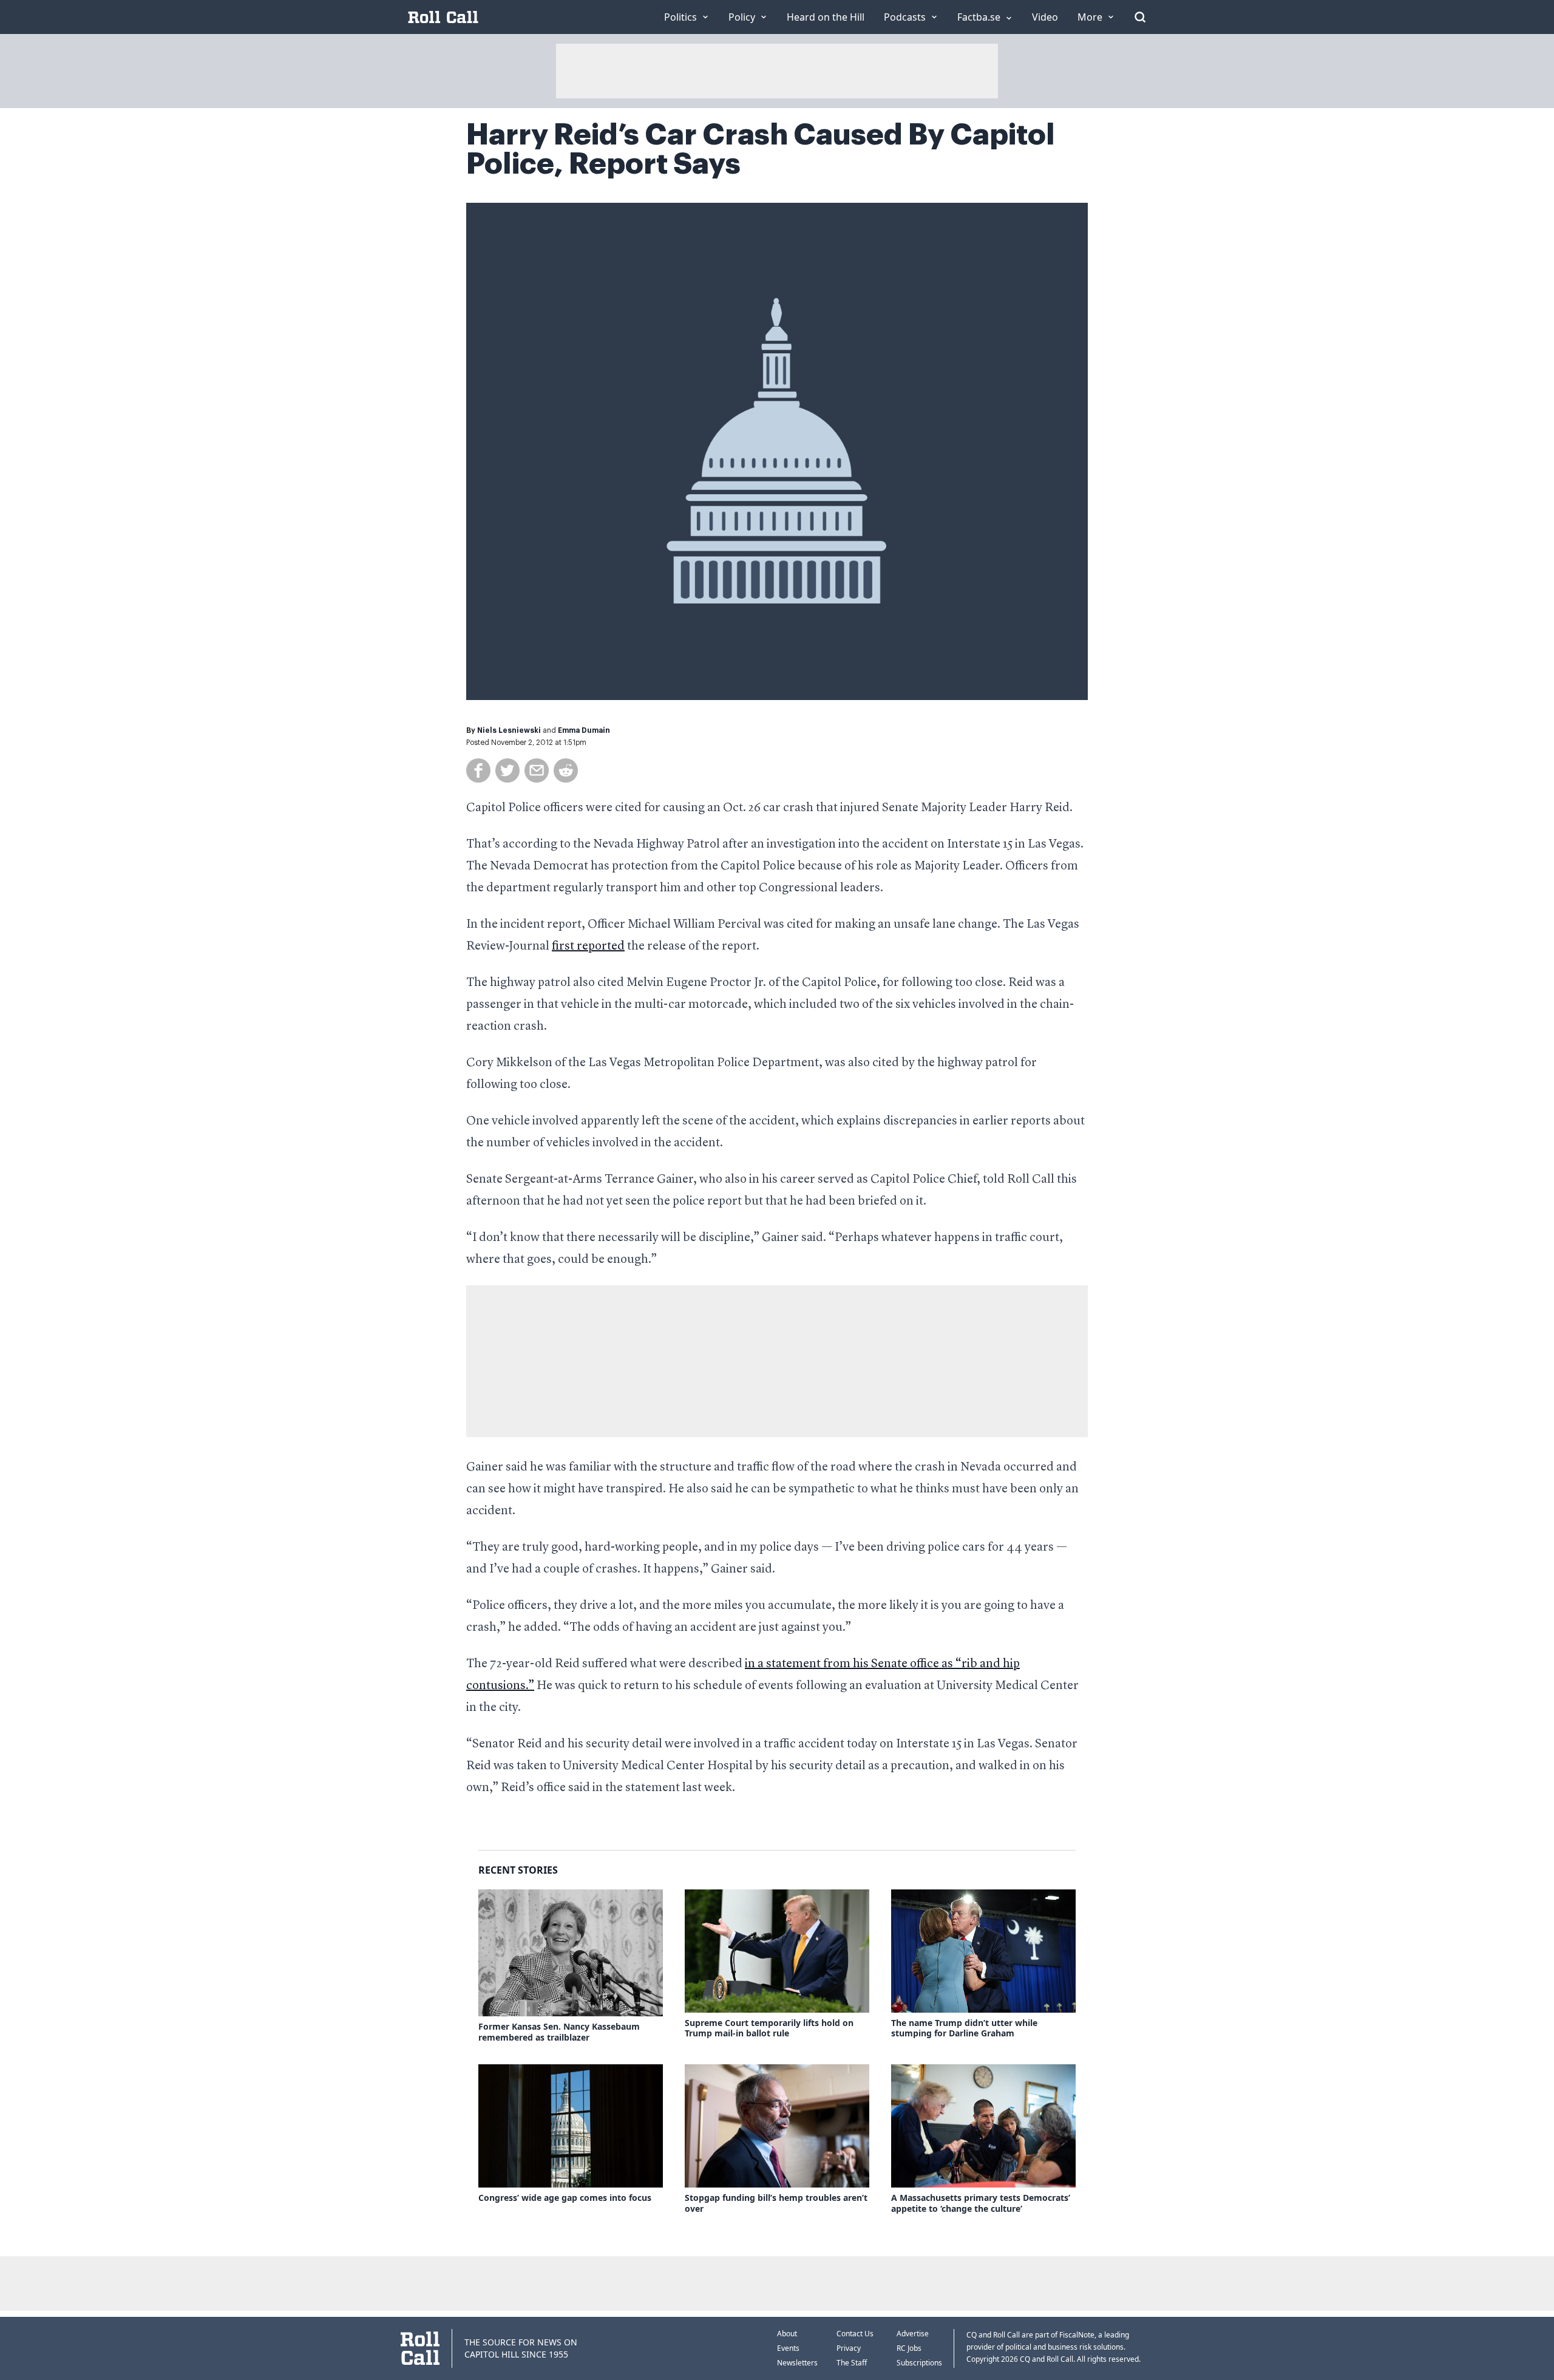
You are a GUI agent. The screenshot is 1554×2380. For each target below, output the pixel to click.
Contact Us (855, 2334)
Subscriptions (919, 2363)
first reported (588, 947)
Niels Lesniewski (509, 730)
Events (788, 2348)
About (787, 2334)
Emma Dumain (584, 730)
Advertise (913, 2334)
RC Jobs (909, 2348)
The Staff (852, 2363)
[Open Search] (1140, 17)
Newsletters (797, 2363)
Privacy (849, 2348)
